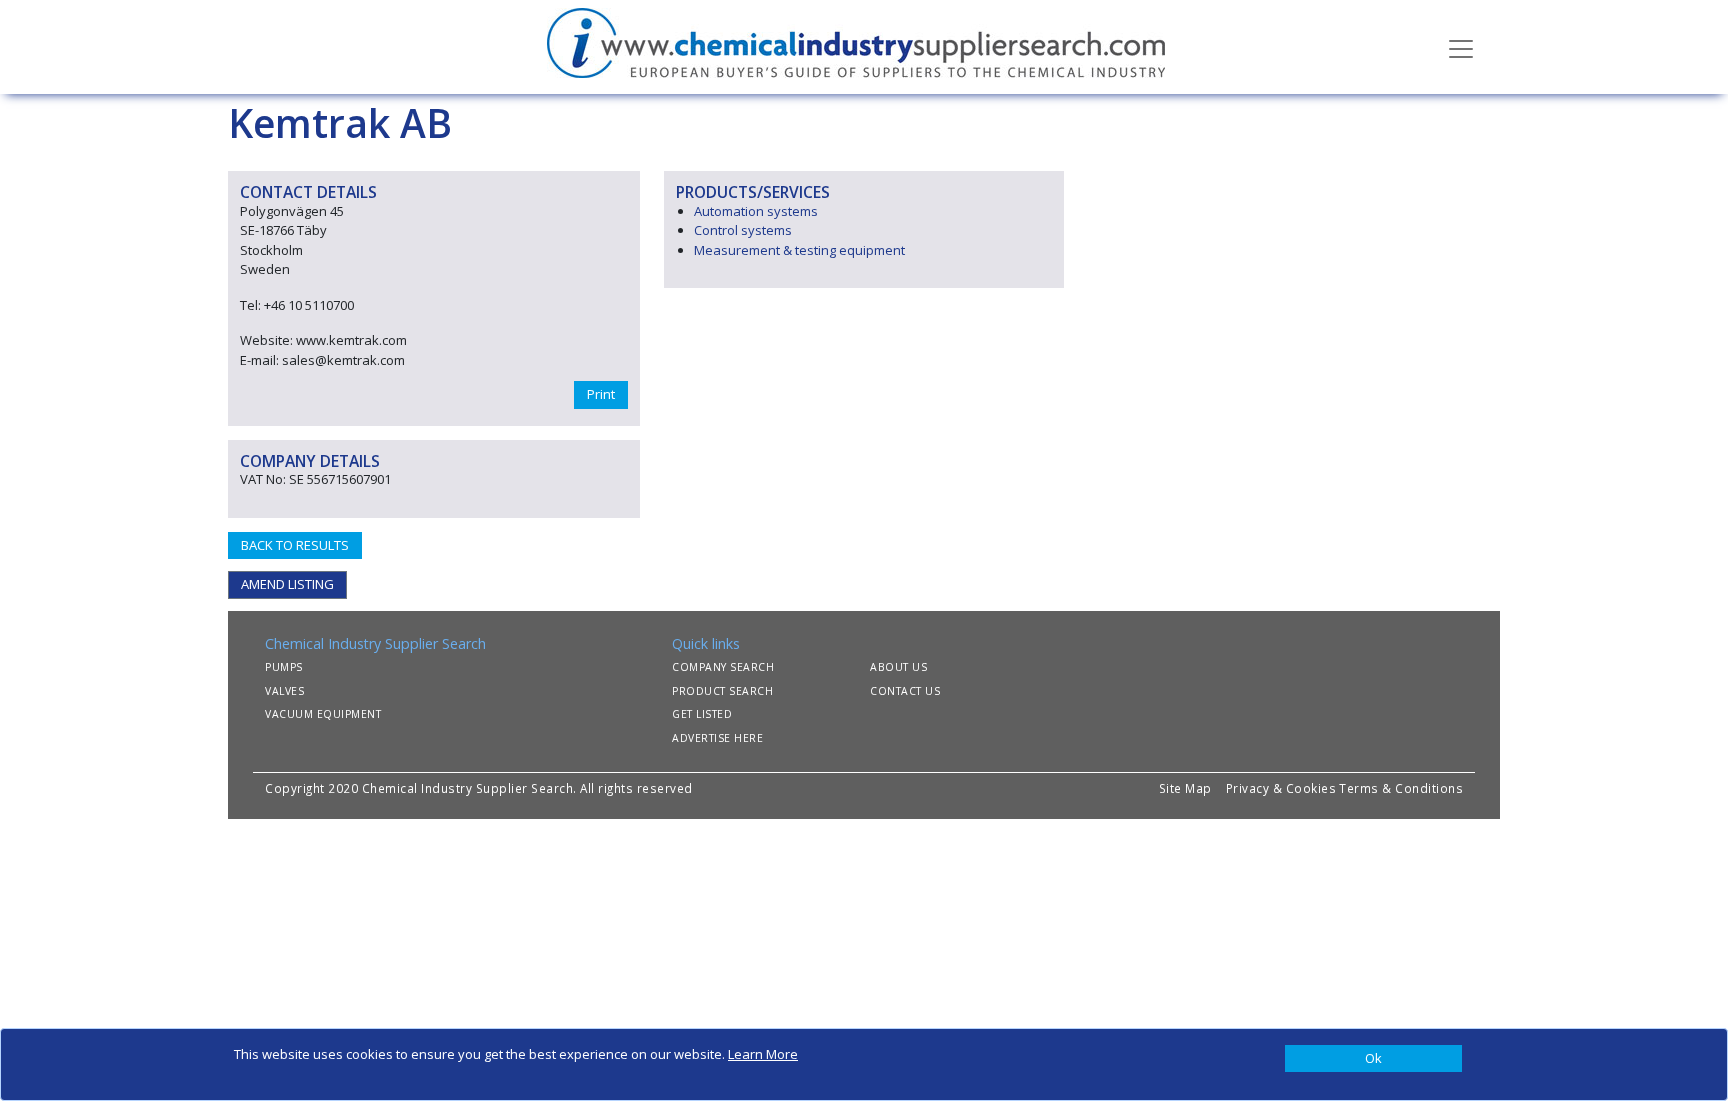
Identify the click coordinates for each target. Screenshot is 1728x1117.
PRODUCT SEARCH (722, 691)
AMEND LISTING (287, 584)
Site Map (1185, 788)
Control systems (743, 230)
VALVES (284, 691)
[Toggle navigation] (1461, 47)
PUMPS (284, 667)
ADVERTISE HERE (717, 738)
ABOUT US (898, 667)
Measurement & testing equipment (799, 250)
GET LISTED (702, 714)
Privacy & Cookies (1281, 788)
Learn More (763, 1054)
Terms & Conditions (1401, 788)
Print (601, 394)
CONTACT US (905, 691)
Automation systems (756, 211)
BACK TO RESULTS (295, 545)
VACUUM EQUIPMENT (323, 714)
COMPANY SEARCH (723, 667)
